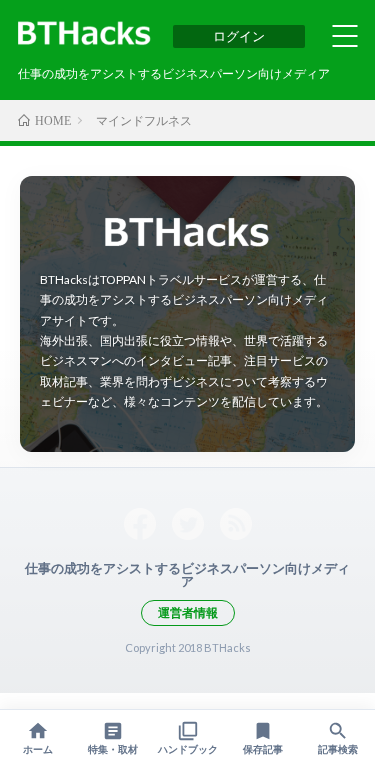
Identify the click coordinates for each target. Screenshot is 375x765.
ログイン (239, 36)
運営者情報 (188, 612)
